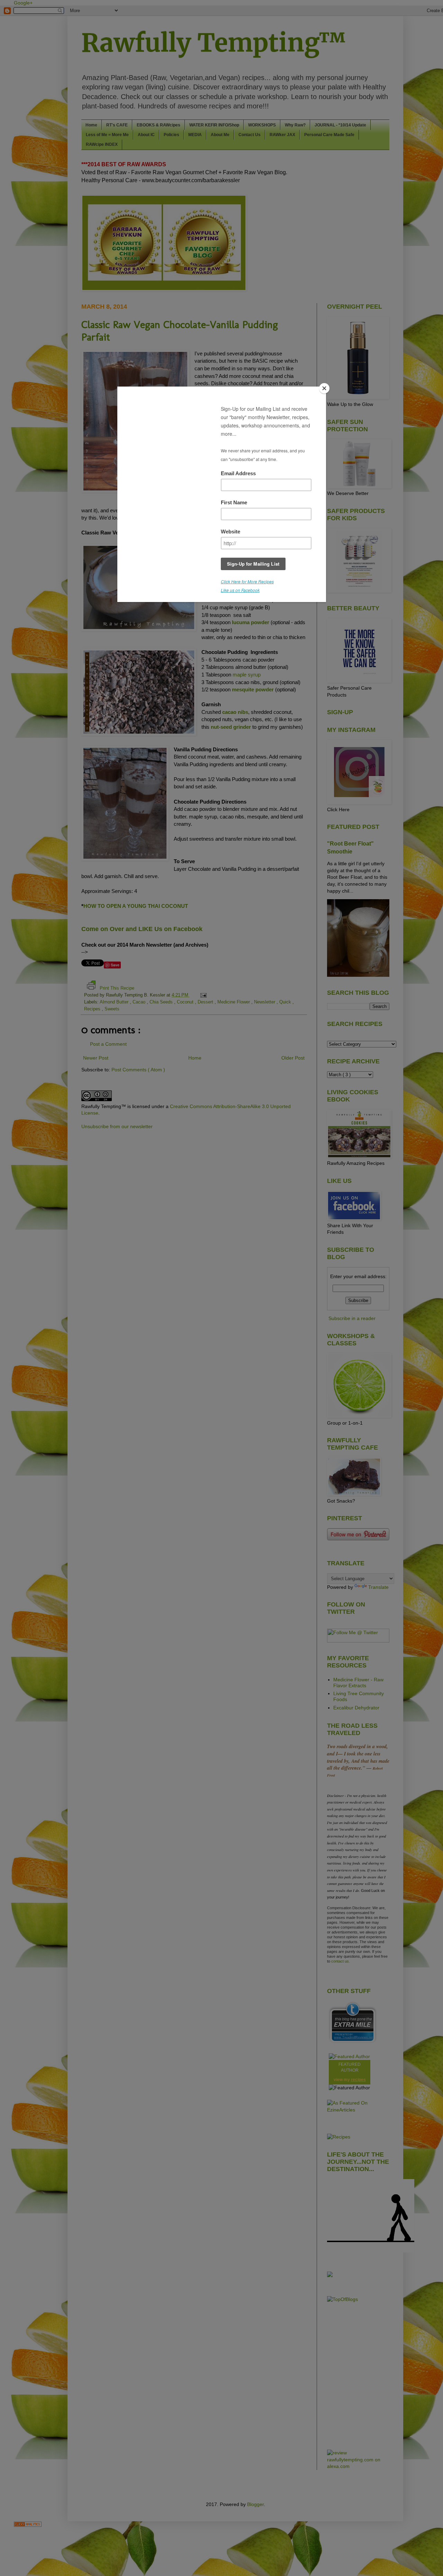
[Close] (324, 388)
